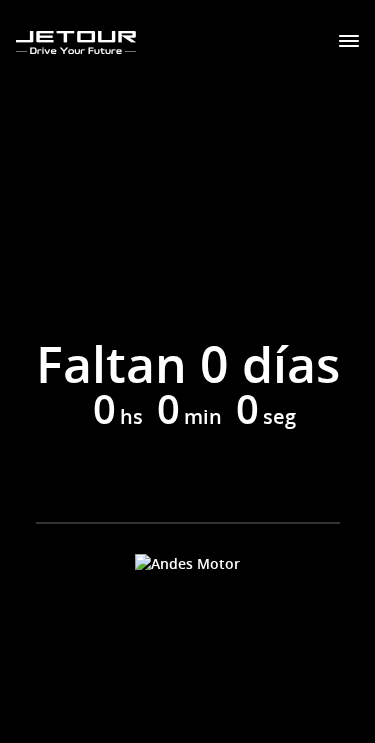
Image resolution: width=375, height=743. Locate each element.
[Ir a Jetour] (76, 42)
